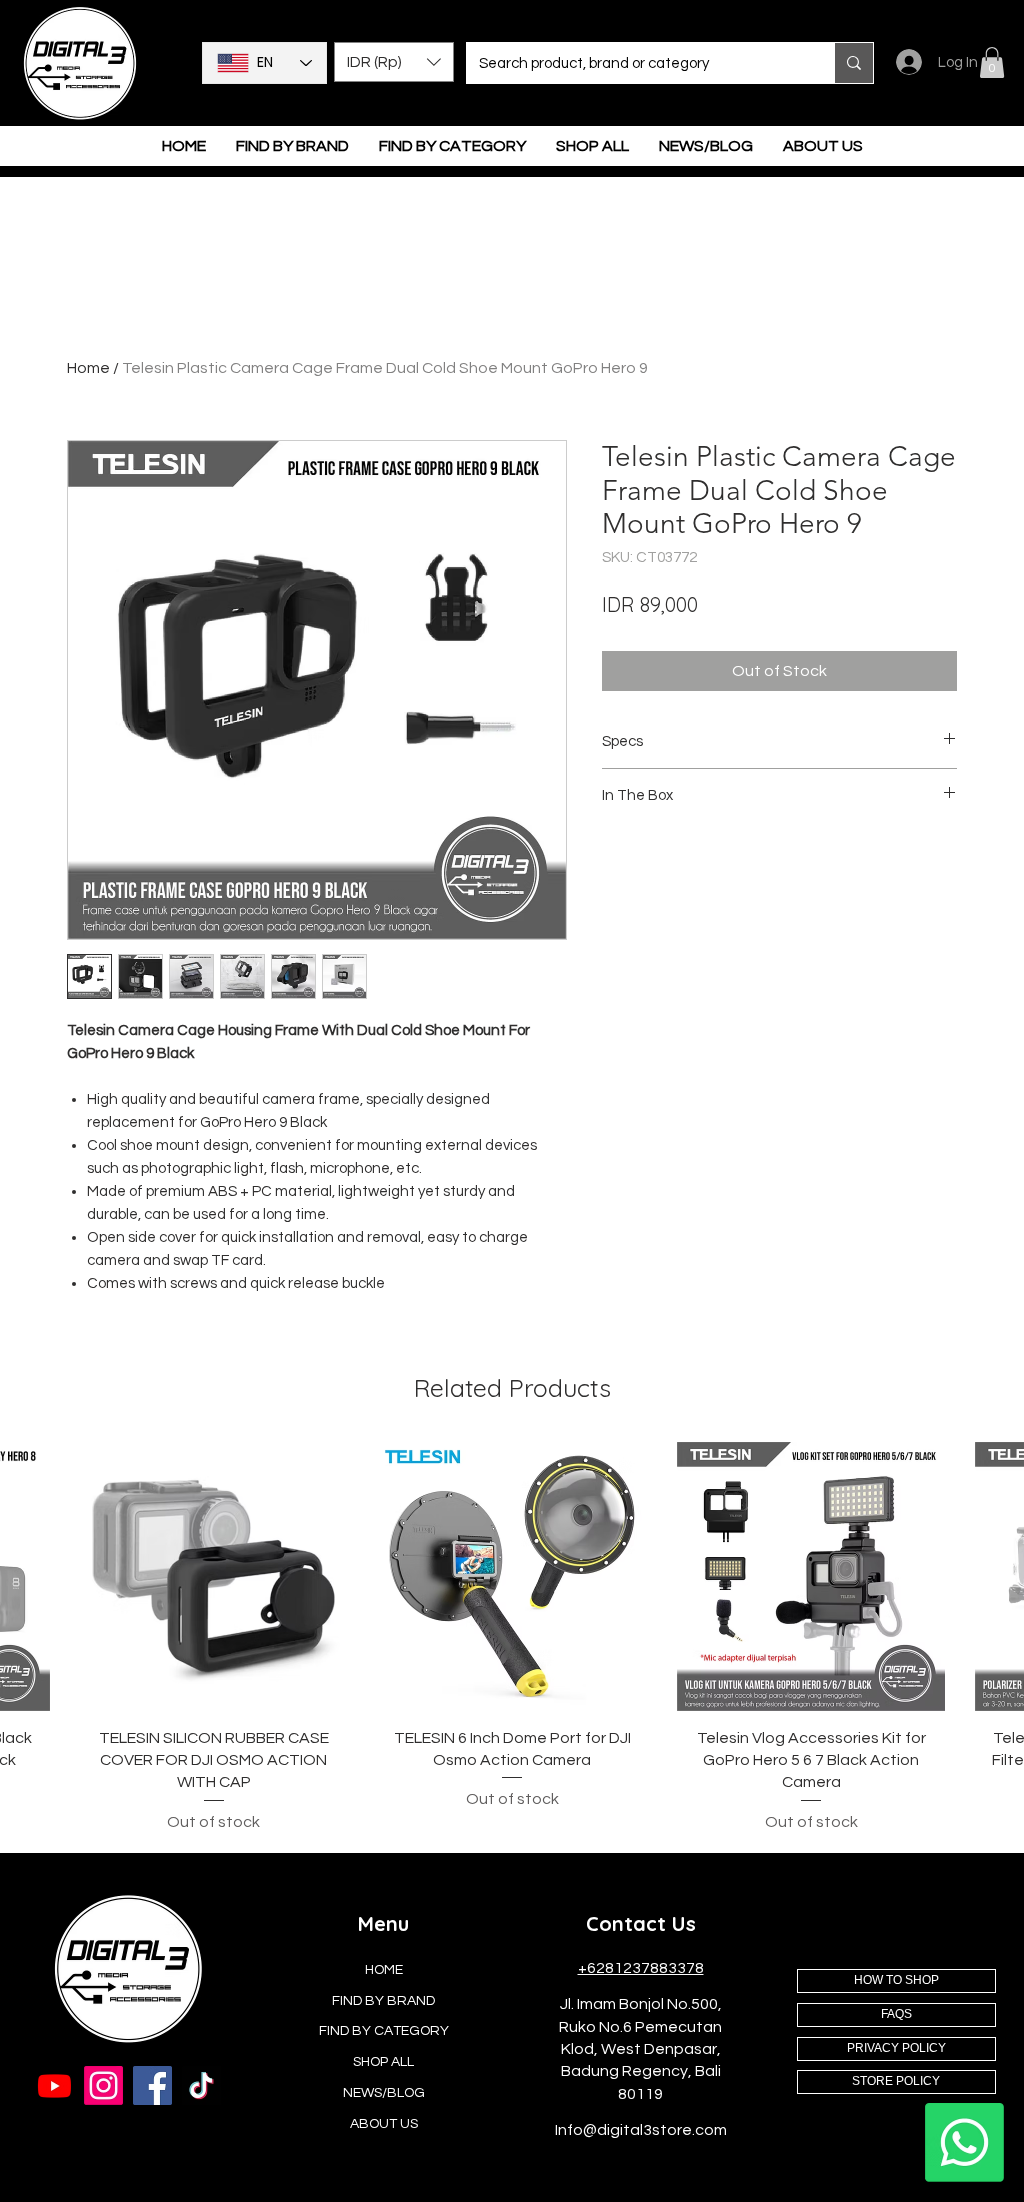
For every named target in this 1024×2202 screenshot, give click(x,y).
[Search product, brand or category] (853, 63)
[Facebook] (152, 2085)
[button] (394, 62)
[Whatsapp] (964, 2142)
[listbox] (394, 62)
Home (88, 368)
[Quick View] (214, 1576)
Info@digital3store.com (641, 2130)
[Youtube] (54, 2085)
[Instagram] (103, 2085)
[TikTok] (201, 2085)
